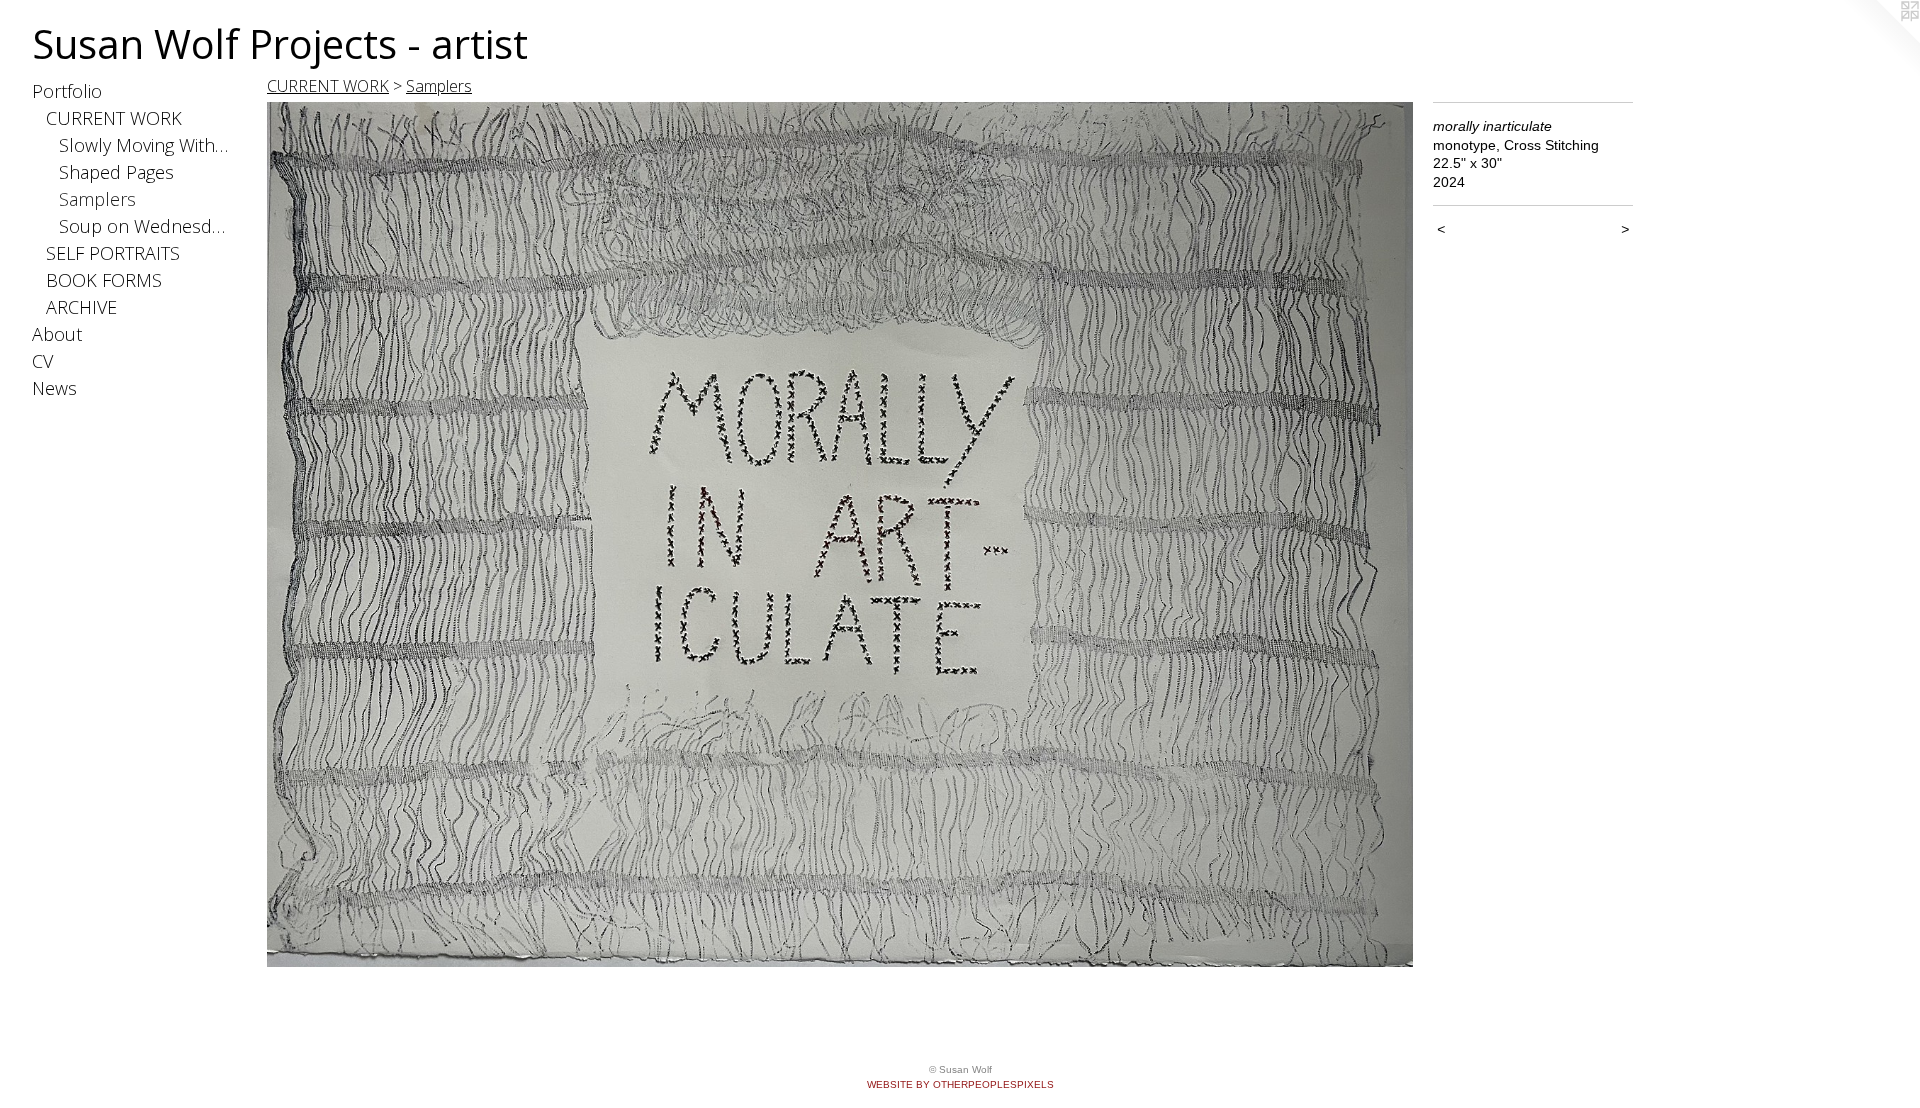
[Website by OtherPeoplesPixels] (1880, 40)
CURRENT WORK (114, 118)
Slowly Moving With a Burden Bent (145, 145)
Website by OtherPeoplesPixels (960, 1084)
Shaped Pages (116, 172)
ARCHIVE (81, 307)
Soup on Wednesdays (145, 226)
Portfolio (67, 91)
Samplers (97, 199)
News (54, 388)
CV (42, 361)
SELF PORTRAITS (113, 253)
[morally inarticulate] (840, 534)
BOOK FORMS (104, 280)
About (57, 334)
